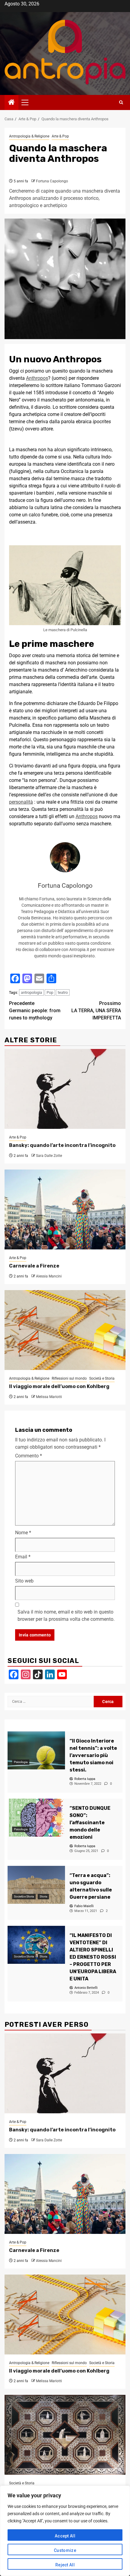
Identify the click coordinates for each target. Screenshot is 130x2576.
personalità (21, 802)
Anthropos (37, 378)
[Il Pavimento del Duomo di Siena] (65, 2435)
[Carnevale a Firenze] (65, 1209)
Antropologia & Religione (29, 136)
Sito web (24, 1581)
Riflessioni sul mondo (69, 1378)
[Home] (11, 103)
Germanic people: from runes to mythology (35, 1011)
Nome (23, 1533)
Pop (50, 992)
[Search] (121, 102)
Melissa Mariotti (49, 1397)
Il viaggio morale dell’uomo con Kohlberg (59, 1386)
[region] (65, 2531)
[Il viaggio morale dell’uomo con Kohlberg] (65, 1330)
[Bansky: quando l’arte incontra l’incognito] (65, 1089)
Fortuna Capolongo (52, 181)
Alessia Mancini (49, 1276)
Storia (43, 1896)
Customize (65, 2550)
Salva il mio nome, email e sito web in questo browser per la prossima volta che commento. (66, 1616)
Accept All (65, 2536)
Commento (29, 1456)
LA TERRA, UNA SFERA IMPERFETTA (96, 1011)
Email (23, 1557)
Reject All (65, 2565)
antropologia (31, 992)
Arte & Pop (60, 136)
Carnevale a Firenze (34, 1266)
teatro (63, 992)
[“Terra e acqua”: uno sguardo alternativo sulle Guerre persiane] (36, 1885)
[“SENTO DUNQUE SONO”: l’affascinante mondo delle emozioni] (36, 1818)
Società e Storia (102, 1378)
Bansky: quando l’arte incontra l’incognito (62, 1145)
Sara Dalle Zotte (49, 1156)
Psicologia (21, 1762)
